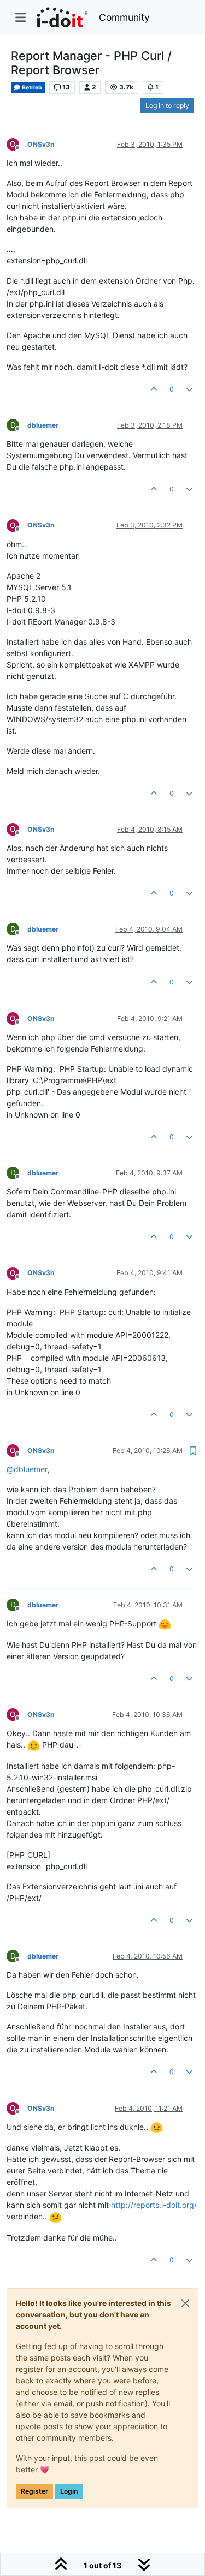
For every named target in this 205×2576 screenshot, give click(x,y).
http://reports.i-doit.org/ (154, 2205)
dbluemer (43, 425)
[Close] (185, 2303)
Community (124, 17)
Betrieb (31, 88)
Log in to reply (167, 106)
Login (69, 2491)
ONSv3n (41, 144)
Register (34, 2491)
